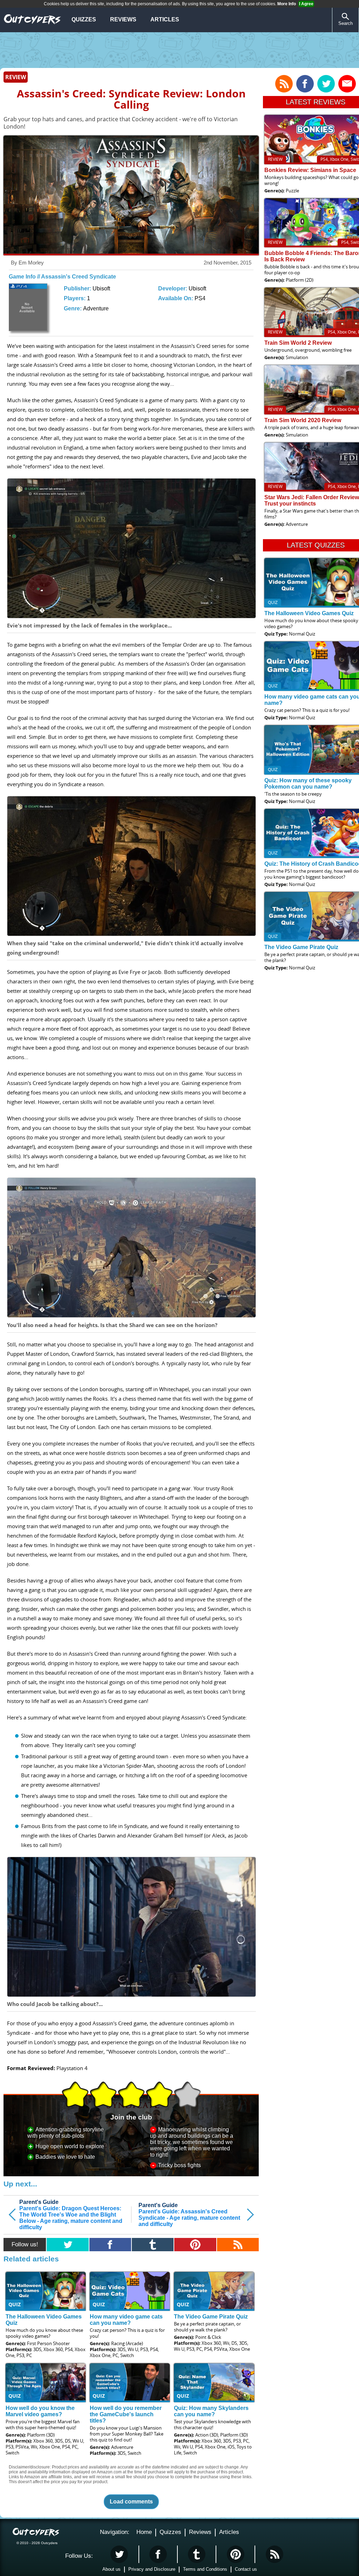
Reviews (123, 19)
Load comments (131, 2502)
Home (144, 2532)
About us (111, 2569)
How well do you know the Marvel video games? (40, 2411)
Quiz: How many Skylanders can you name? (211, 2411)
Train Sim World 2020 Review (303, 420)
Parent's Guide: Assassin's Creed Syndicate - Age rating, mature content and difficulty (189, 2215)
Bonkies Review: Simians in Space (310, 170)
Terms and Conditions (205, 2569)
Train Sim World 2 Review (298, 343)
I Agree (306, 4)
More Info (287, 4)
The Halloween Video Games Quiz (309, 613)
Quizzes (84, 19)
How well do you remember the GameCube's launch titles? (126, 2414)
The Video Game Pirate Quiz (211, 2317)
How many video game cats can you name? (126, 2320)
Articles (165, 19)
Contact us (246, 2569)
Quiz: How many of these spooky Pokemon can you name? (308, 784)
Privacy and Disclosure (152, 2569)
